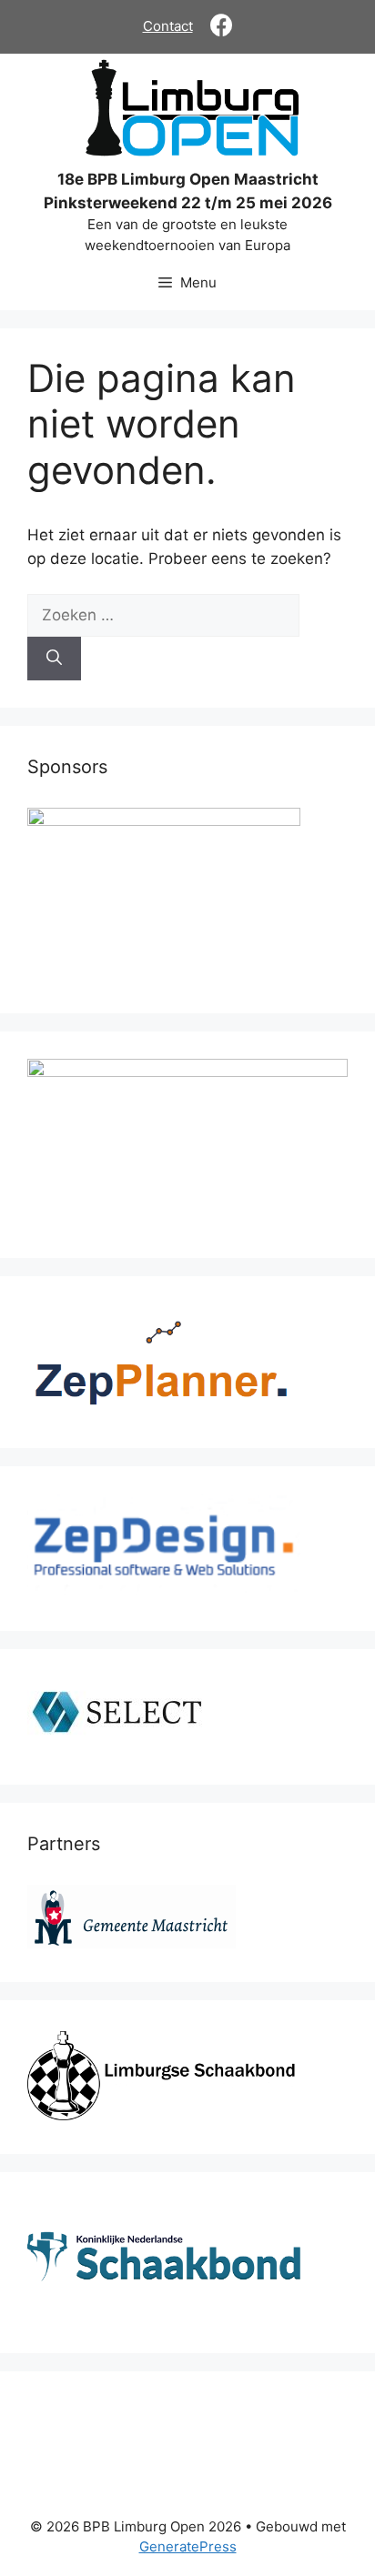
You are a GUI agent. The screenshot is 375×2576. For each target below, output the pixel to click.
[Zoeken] (54, 659)
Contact (168, 26)
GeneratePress (188, 2546)
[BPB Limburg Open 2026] (192, 111)
